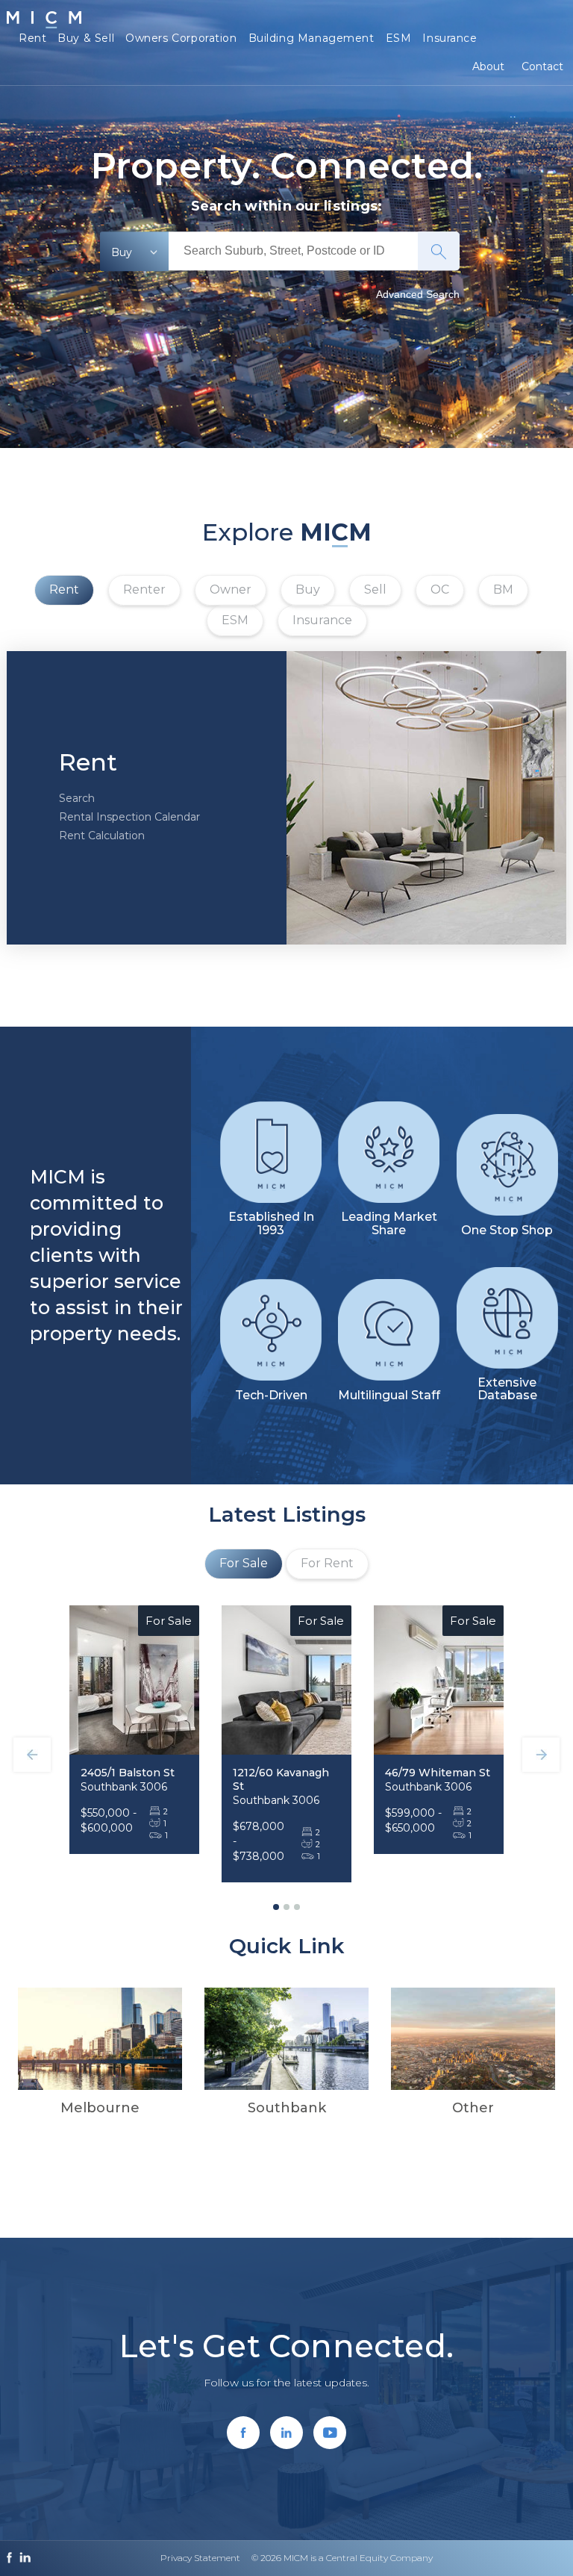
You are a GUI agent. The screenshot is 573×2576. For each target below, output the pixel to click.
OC (440, 589)
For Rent (327, 1563)
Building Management (311, 38)
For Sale (244, 1563)
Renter (144, 589)
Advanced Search (418, 294)
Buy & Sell (86, 38)
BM (503, 589)
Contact (542, 66)
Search (77, 798)
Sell (375, 589)
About (488, 66)
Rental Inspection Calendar (129, 817)
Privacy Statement (200, 2558)
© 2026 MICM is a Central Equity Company (342, 2558)
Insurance (450, 38)
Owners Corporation (181, 38)
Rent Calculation (102, 836)
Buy (308, 589)
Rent (32, 38)
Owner (231, 589)
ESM (399, 38)
